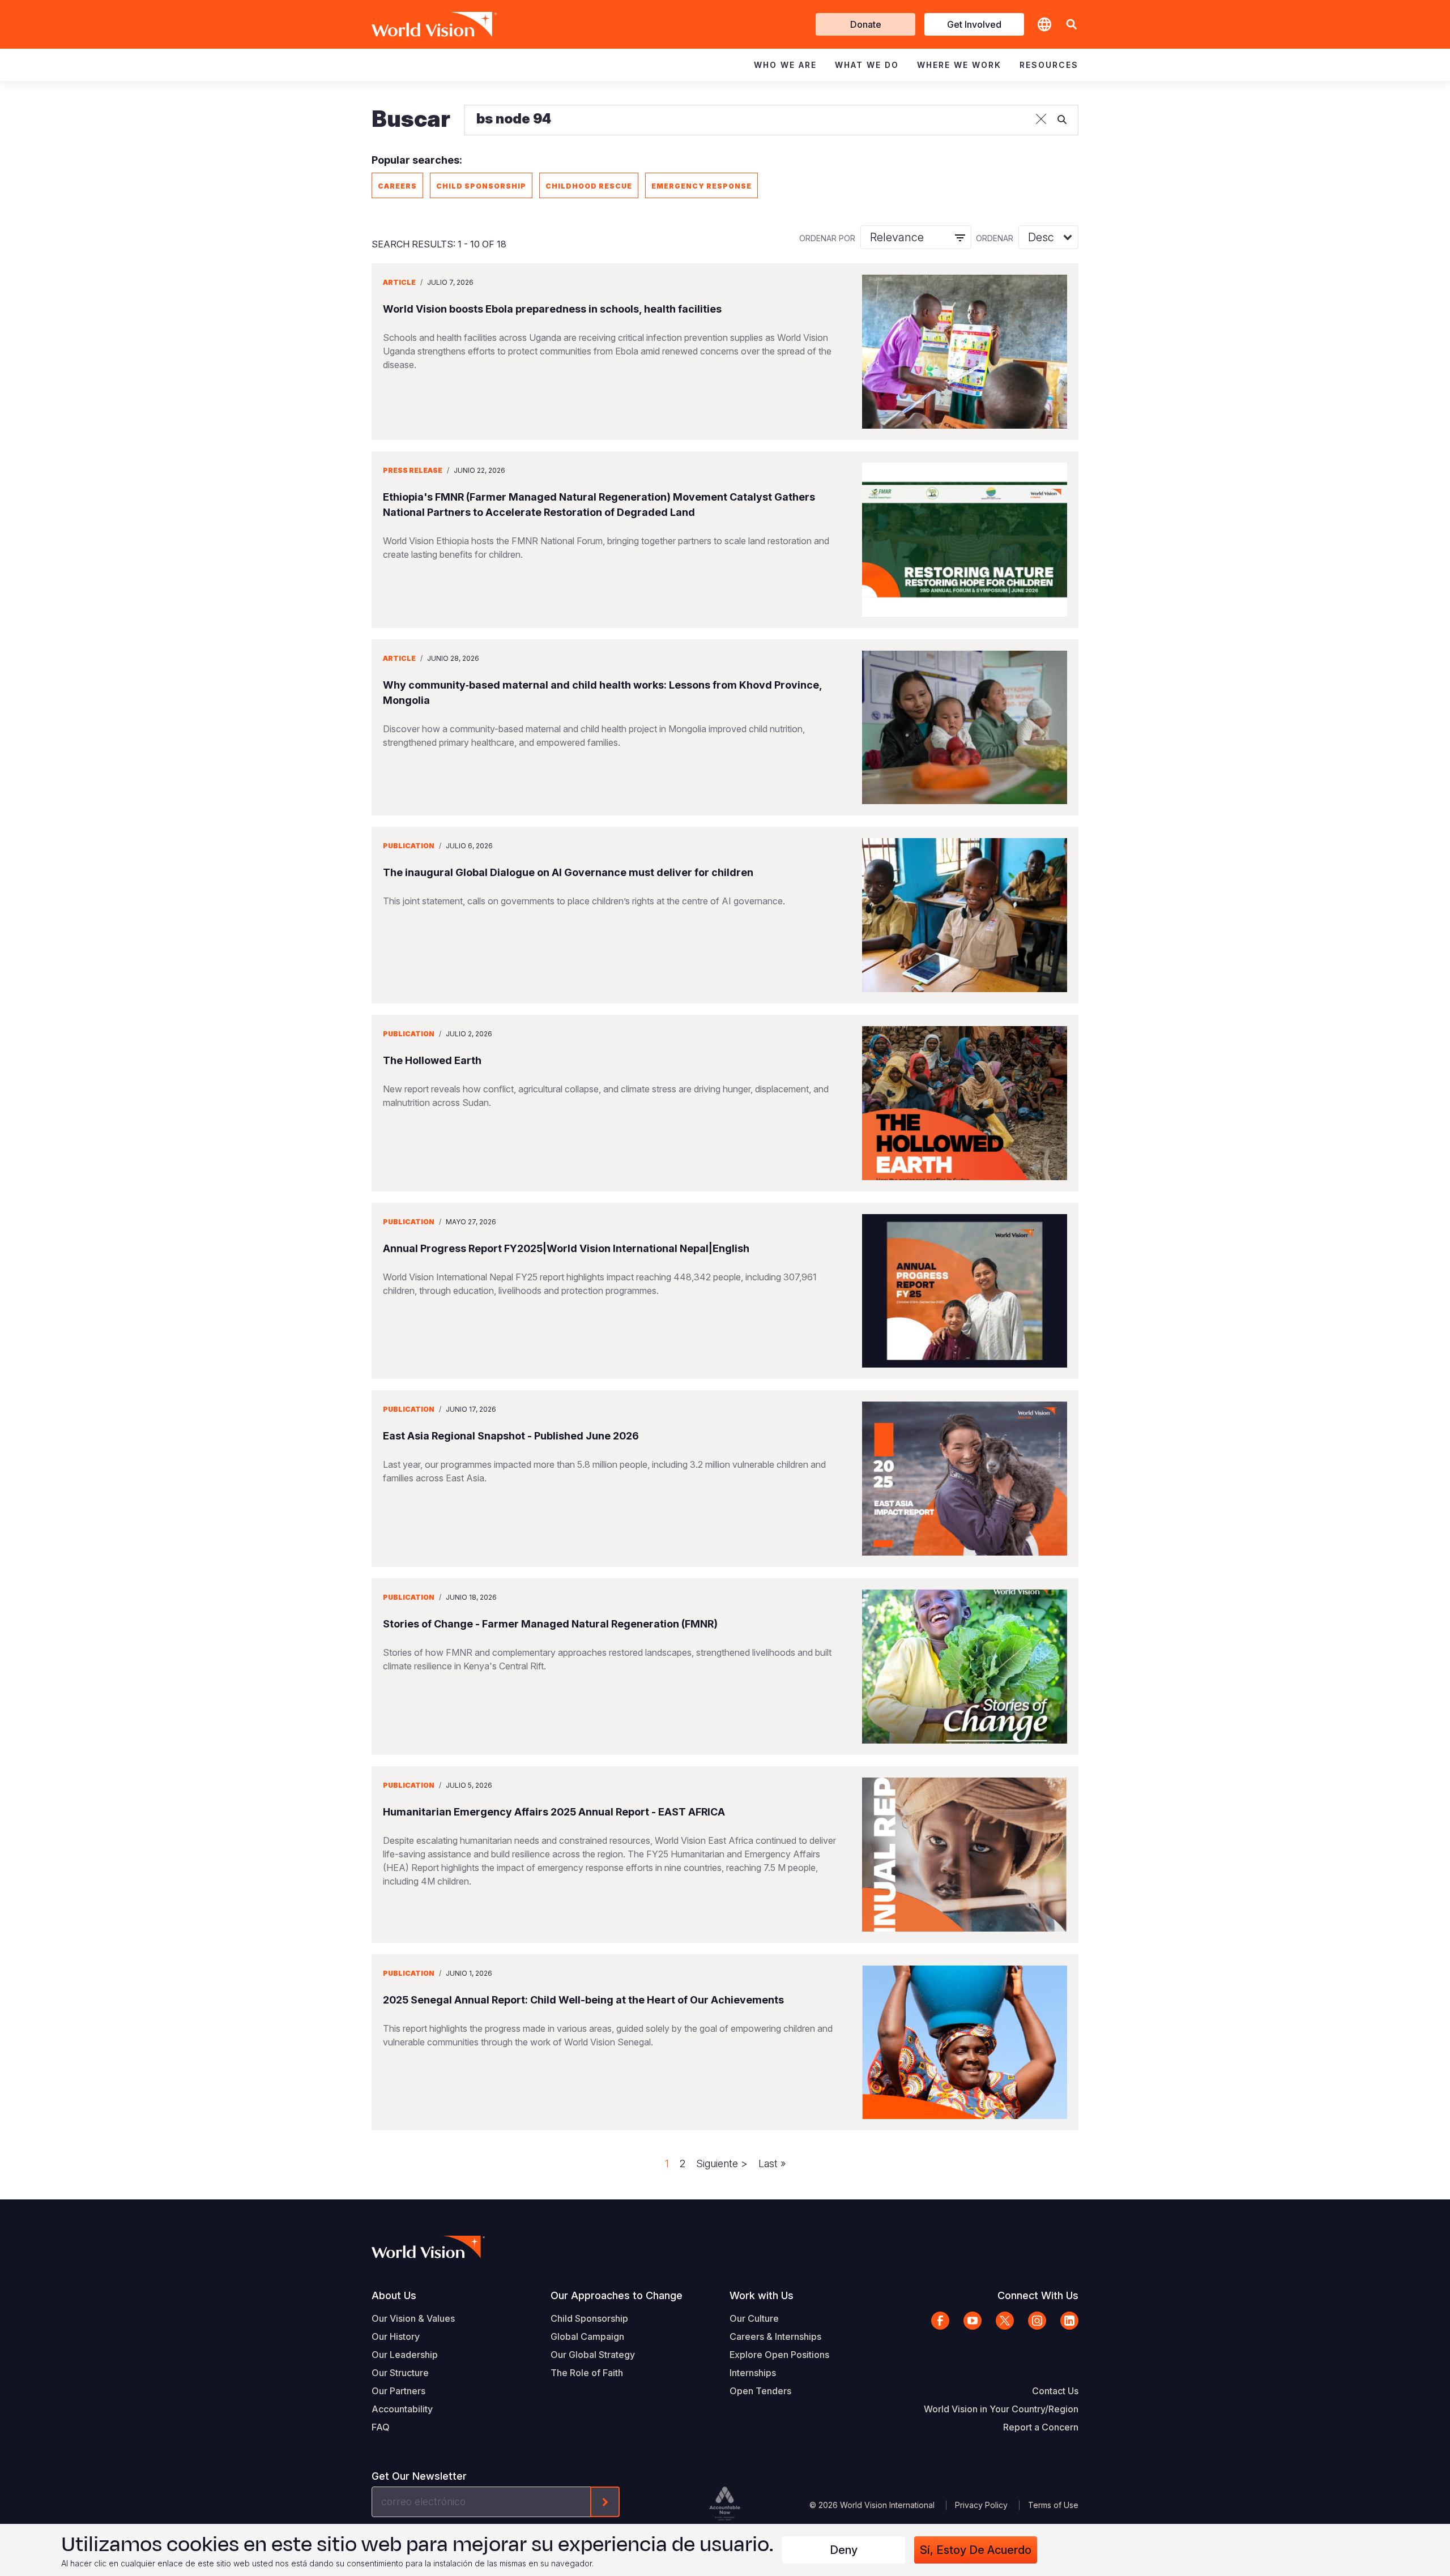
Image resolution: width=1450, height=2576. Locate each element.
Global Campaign (587, 2336)
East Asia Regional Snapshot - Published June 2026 (511, 1436)
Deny (844, 2550)
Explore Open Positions (779, 2355)
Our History (396, 2336)
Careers (397, 186)
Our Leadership (405, 2355)
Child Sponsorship (481, 186)
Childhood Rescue (589, 186)
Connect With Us (1038, 2295)
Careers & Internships (775, 2336)
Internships (753, 2373)
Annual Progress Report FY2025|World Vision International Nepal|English (566, 1248)
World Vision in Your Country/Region (1001, 2409)
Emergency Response (701, 186)
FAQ (381, 2427)
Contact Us (1055, 2391)
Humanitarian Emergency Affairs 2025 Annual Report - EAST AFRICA (554, 1812)
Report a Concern (1041, 2427)
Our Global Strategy (593, 2355)
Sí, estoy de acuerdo (976, 2550)
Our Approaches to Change (617, 2295)
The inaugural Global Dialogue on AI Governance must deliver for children (568, 872)
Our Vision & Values (413, 2318)
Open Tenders (760, 2391)
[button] (1072, 25)
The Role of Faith (587, 2373)
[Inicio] (418, 24)
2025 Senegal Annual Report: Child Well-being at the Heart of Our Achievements (583, 2000)
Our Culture (754, 2318)
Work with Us (762, 2295)
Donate (866, 24)
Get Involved (974, 24)
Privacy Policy (981, 2505)
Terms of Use (1053, 2505)
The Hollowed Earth (432, 1060)
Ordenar (995, 238)
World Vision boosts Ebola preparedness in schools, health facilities (552, 309)
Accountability (402, 2409)
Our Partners (398, 2391)
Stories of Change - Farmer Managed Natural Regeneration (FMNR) (550, 1624)
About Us (394, 2295)
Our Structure (400, 2373)
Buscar (411, 119)
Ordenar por (827, 238)
